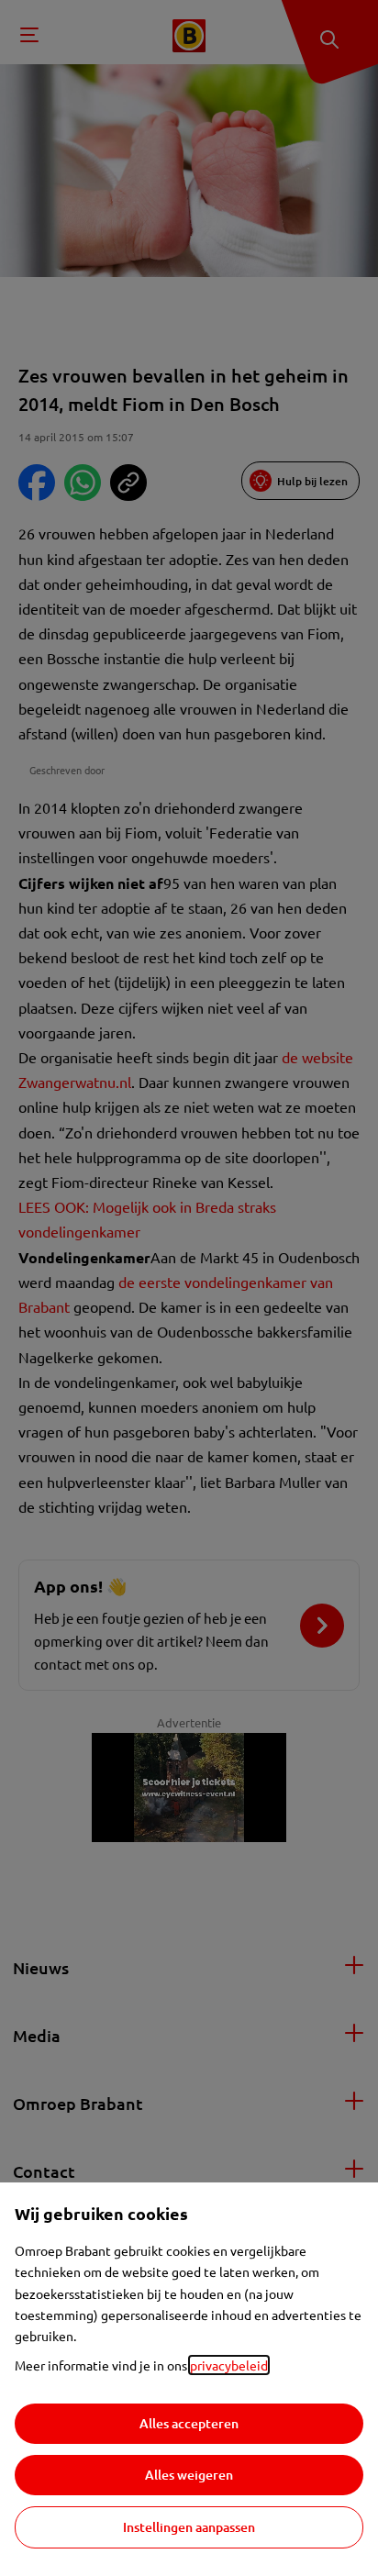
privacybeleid (229, 2365)
